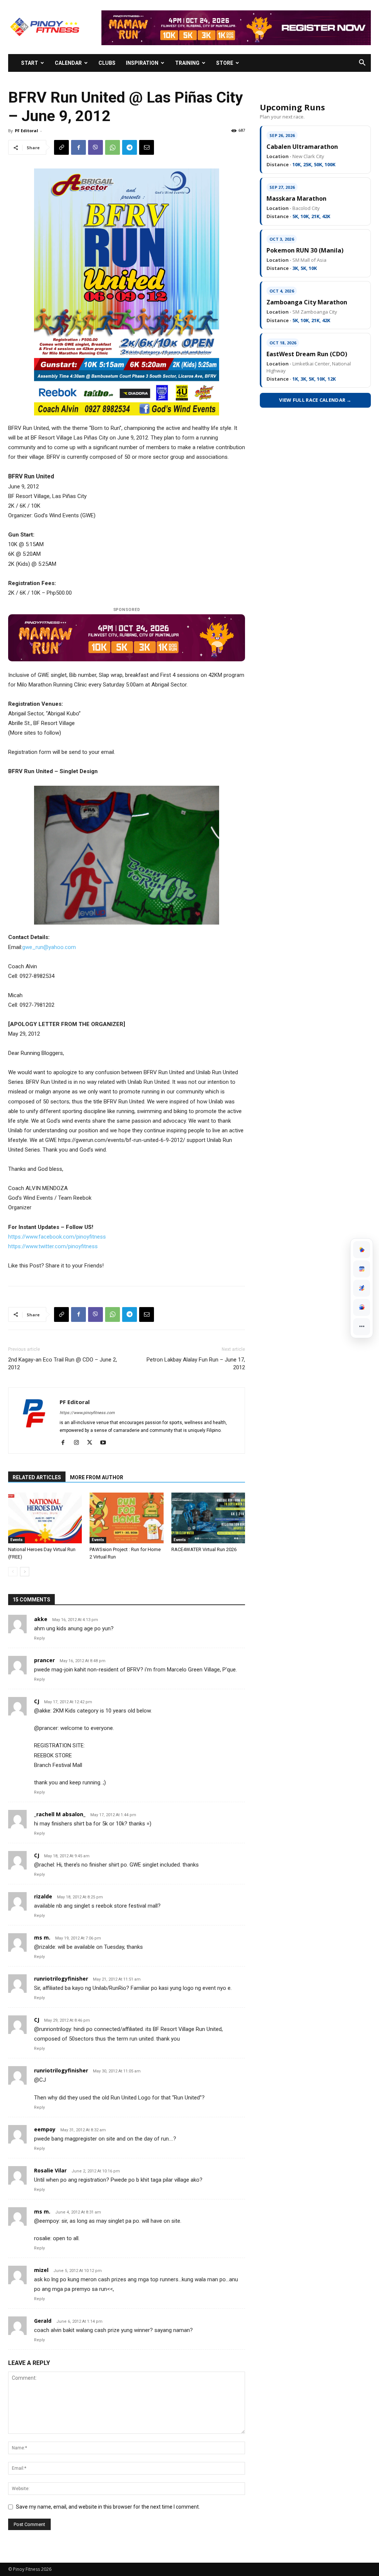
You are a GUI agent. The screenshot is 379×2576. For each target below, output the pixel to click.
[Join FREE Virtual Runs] (362, 1288)
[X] (92, 1443)
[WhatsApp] (113, 147)
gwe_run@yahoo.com (49, 947)
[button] (362, 64)
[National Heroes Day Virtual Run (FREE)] (45, 1518)
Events (16, 1540)
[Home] (362, 1250)
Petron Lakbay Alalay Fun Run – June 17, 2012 (196, 1364)
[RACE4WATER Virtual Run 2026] (208, 1518)
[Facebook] (78, 147)
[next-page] (25, 1572)
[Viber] (95, 147)
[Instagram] (79, 1443)
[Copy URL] (61, 147)
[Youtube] (106, 1443)
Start (30, 63)
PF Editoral (26, 131)
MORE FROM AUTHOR (97, 1477)
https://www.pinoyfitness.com (87, 1413)
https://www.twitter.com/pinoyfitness (53, 1246)
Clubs (107, 63)
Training (187, 63)
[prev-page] (13, 1572)
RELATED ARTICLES (37, 1477)
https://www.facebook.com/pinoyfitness (57, 1237)
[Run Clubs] (362, 1307)
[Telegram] (130, 147)
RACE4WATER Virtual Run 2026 (204, 1549)
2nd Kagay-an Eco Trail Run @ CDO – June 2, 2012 (63, 1364)
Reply (39, 1638)
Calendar (68, 63)
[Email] (147, 147)
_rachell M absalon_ (60, 1814)
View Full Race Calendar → (315, 400)
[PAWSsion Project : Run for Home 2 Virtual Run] (126, 1518)
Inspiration (142, 63)
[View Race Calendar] (362, 1269)
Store (225, 63)
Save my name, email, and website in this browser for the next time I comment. (108, 2507)
